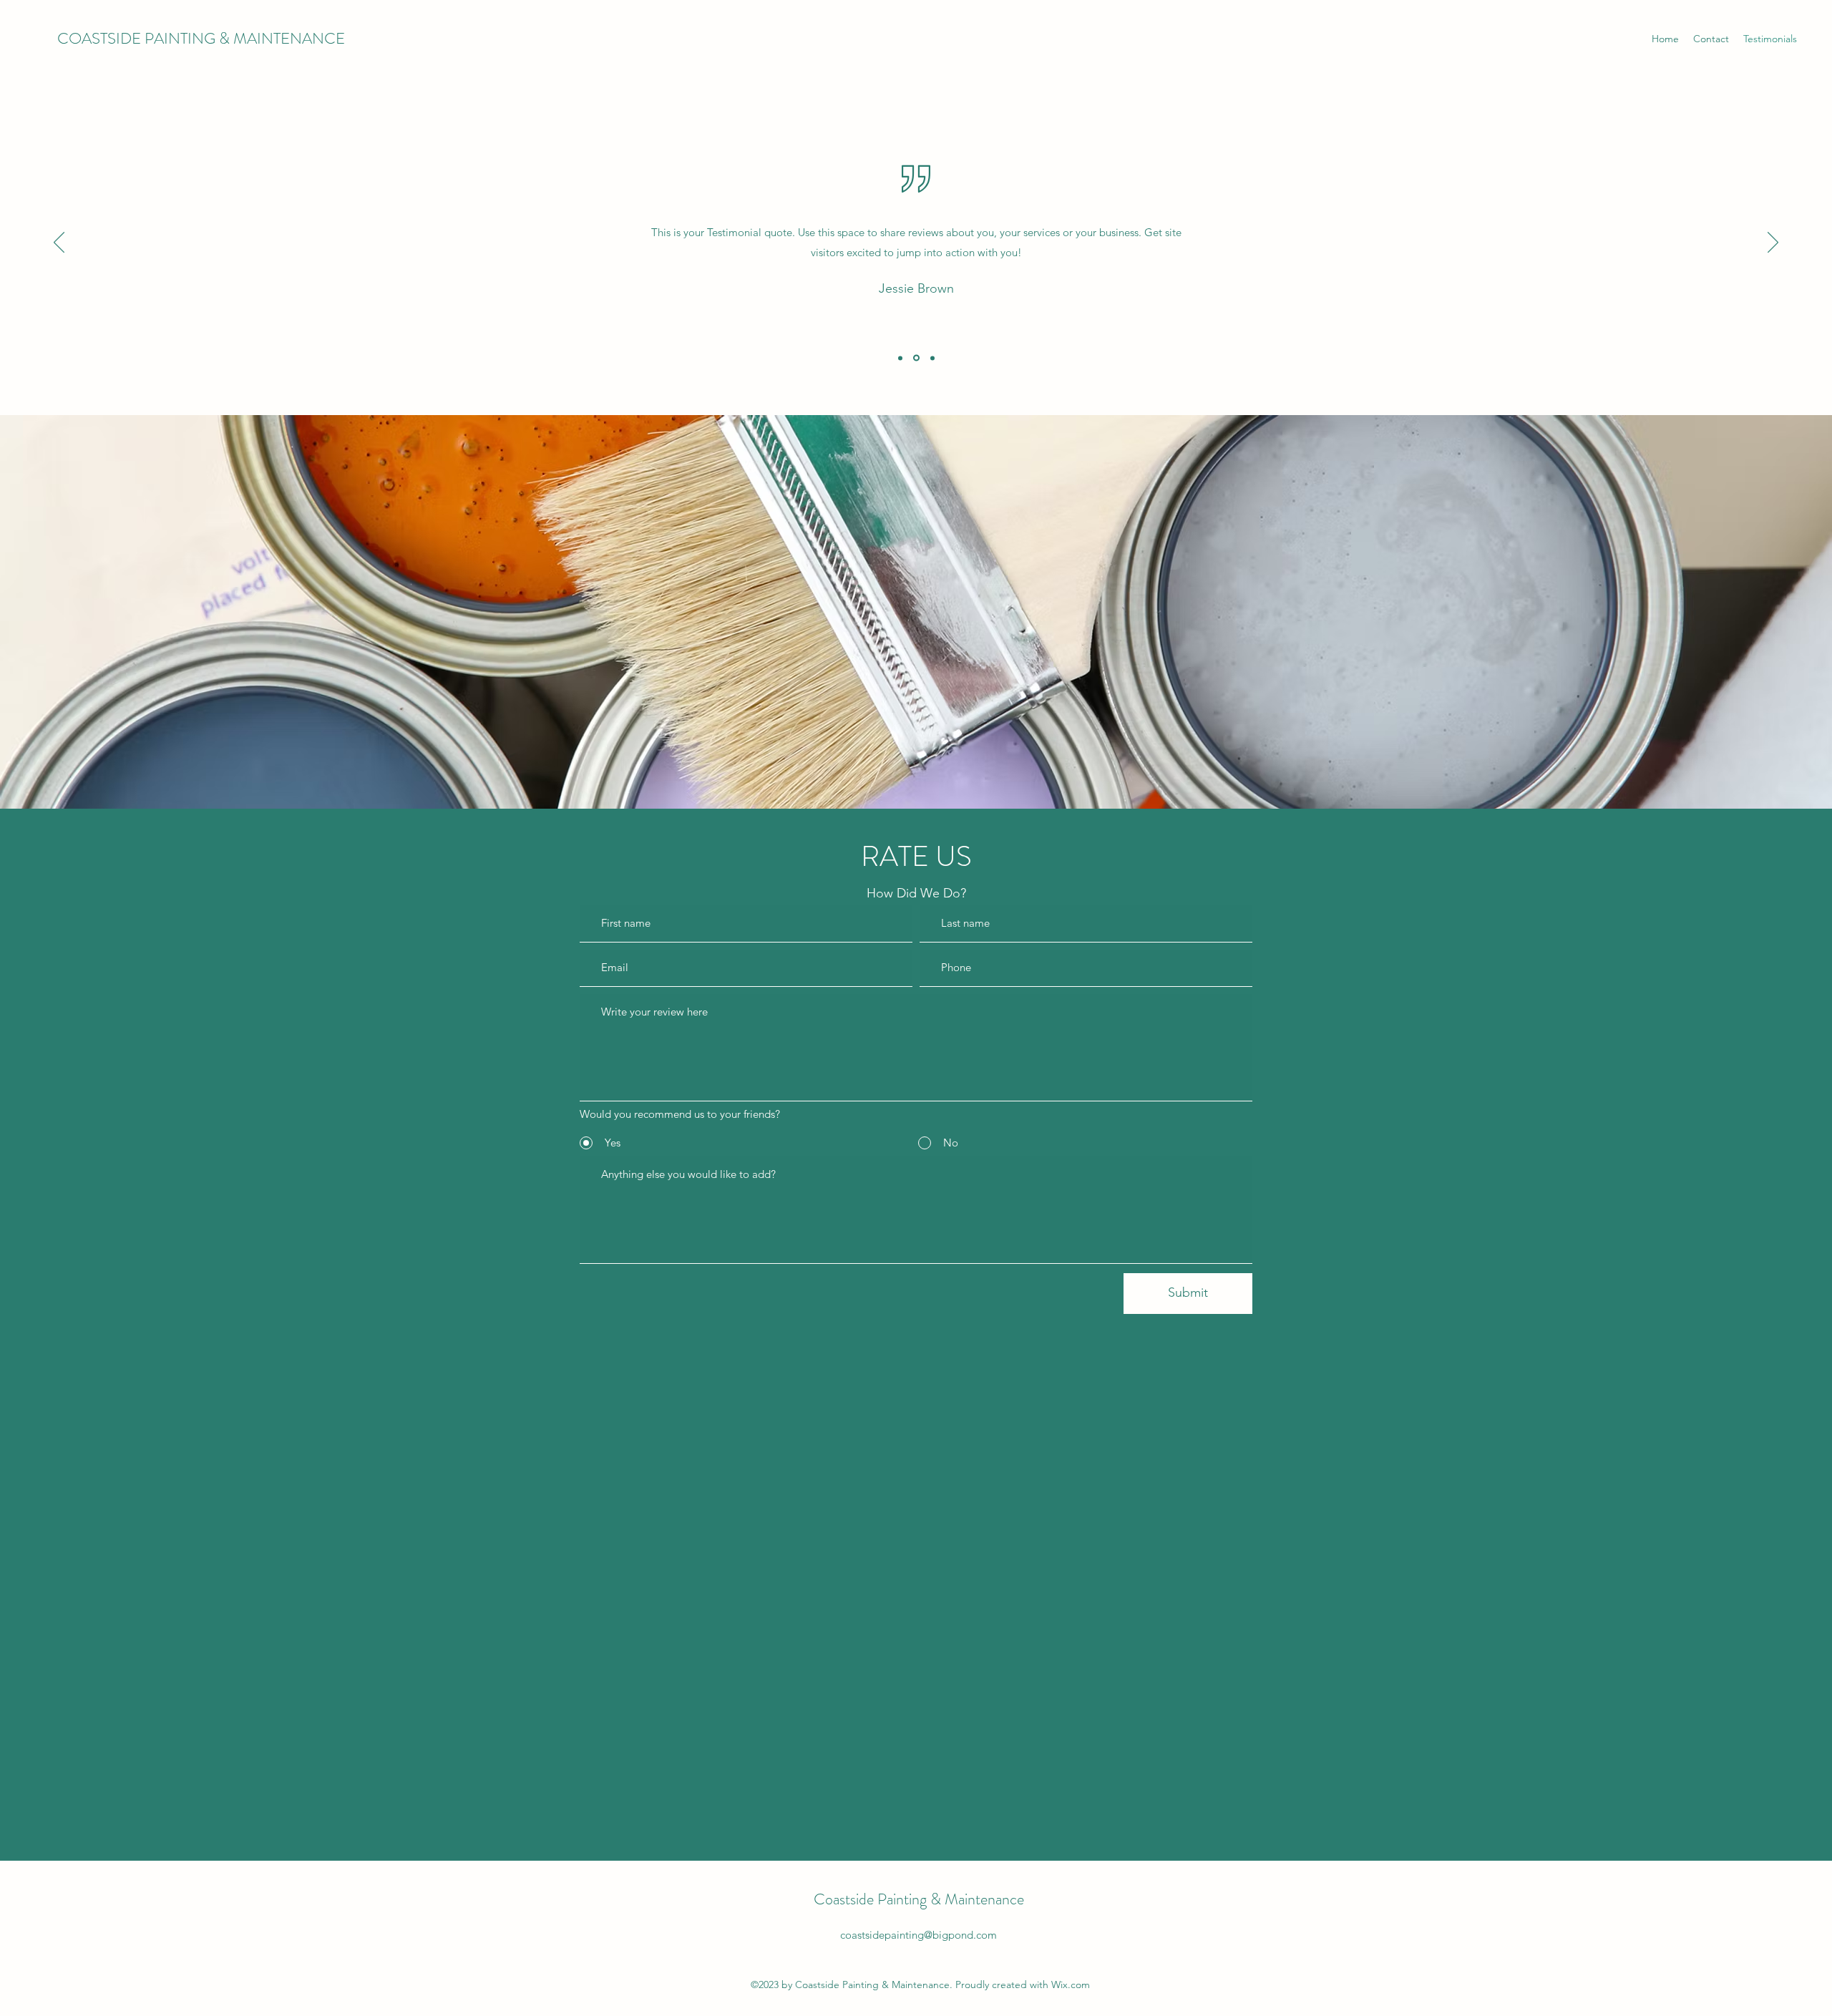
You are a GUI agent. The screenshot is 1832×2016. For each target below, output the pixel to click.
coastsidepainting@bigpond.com (919, 1935)
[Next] (1773, 243)
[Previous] (59, 243)
